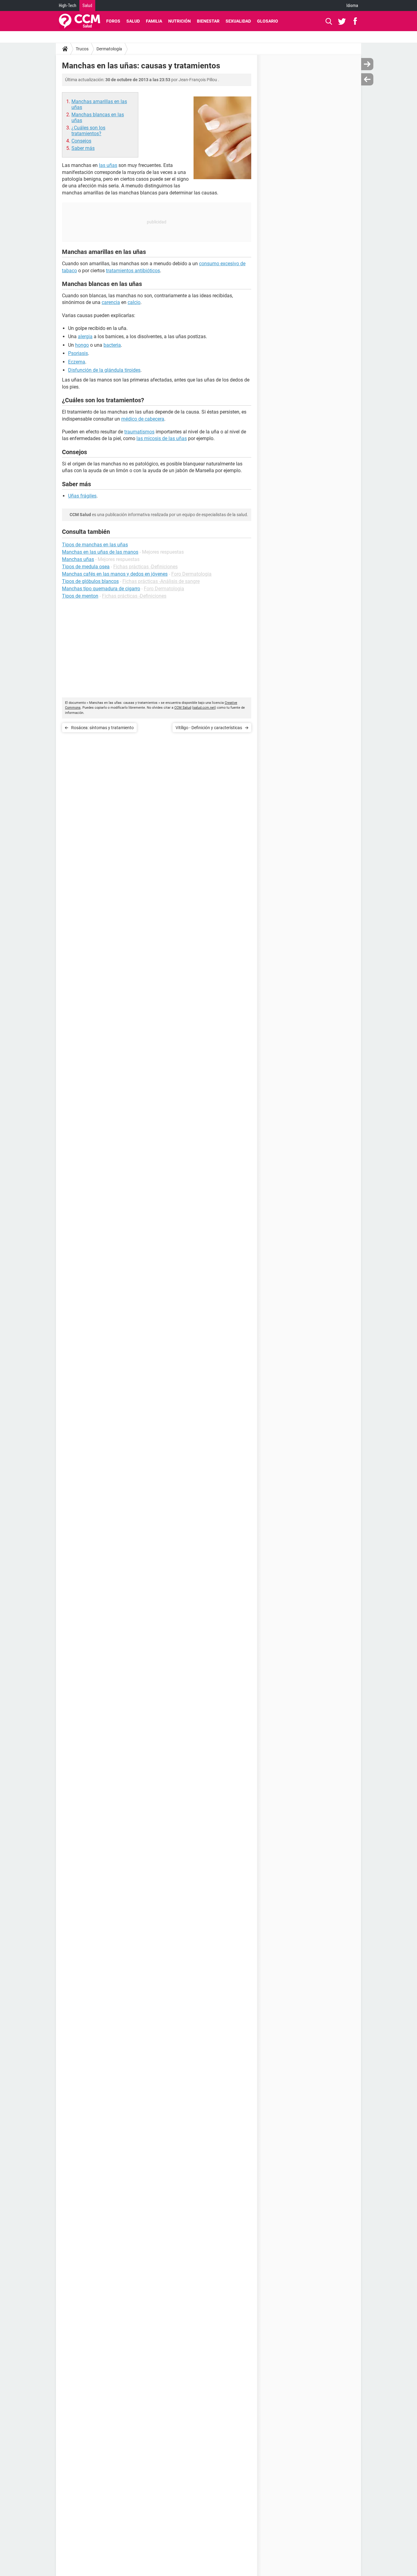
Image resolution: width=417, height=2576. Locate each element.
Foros (113, 21)
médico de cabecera (143, 419)
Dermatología (109, 49)
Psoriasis (78, 353)
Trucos (82, 49)
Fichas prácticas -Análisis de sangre (161, 581)
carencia (111, 302)
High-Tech (68, 5)
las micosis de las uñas (162, 438)
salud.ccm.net (204, 708)
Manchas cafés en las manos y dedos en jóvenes (115, 574)
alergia (85, 336)
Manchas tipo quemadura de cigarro (101, 589)
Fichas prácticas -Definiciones (145, 567)
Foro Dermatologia (191, 574)
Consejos (81, 141)
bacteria (112, 345)
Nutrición (179, 21)
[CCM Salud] (80, 21)
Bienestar (208, 21)
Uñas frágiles (82, 496)
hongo (82, 345)
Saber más (83, 148)
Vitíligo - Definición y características (209, 728)
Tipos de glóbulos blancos (90, 581)
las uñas (108, 165)
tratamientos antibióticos (133, 271)
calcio (134, 302)
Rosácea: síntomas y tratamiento (102, 728)
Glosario (268, 21)
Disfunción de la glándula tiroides (104, 370)
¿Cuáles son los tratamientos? (88, 131)
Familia (154, 21)
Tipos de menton (80, 596)
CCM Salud (183, 708)
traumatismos (139, 432)
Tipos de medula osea (86, 567)
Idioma (352, 5)
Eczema (77, 362)
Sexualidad (238, 21)
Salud (87, 5)
